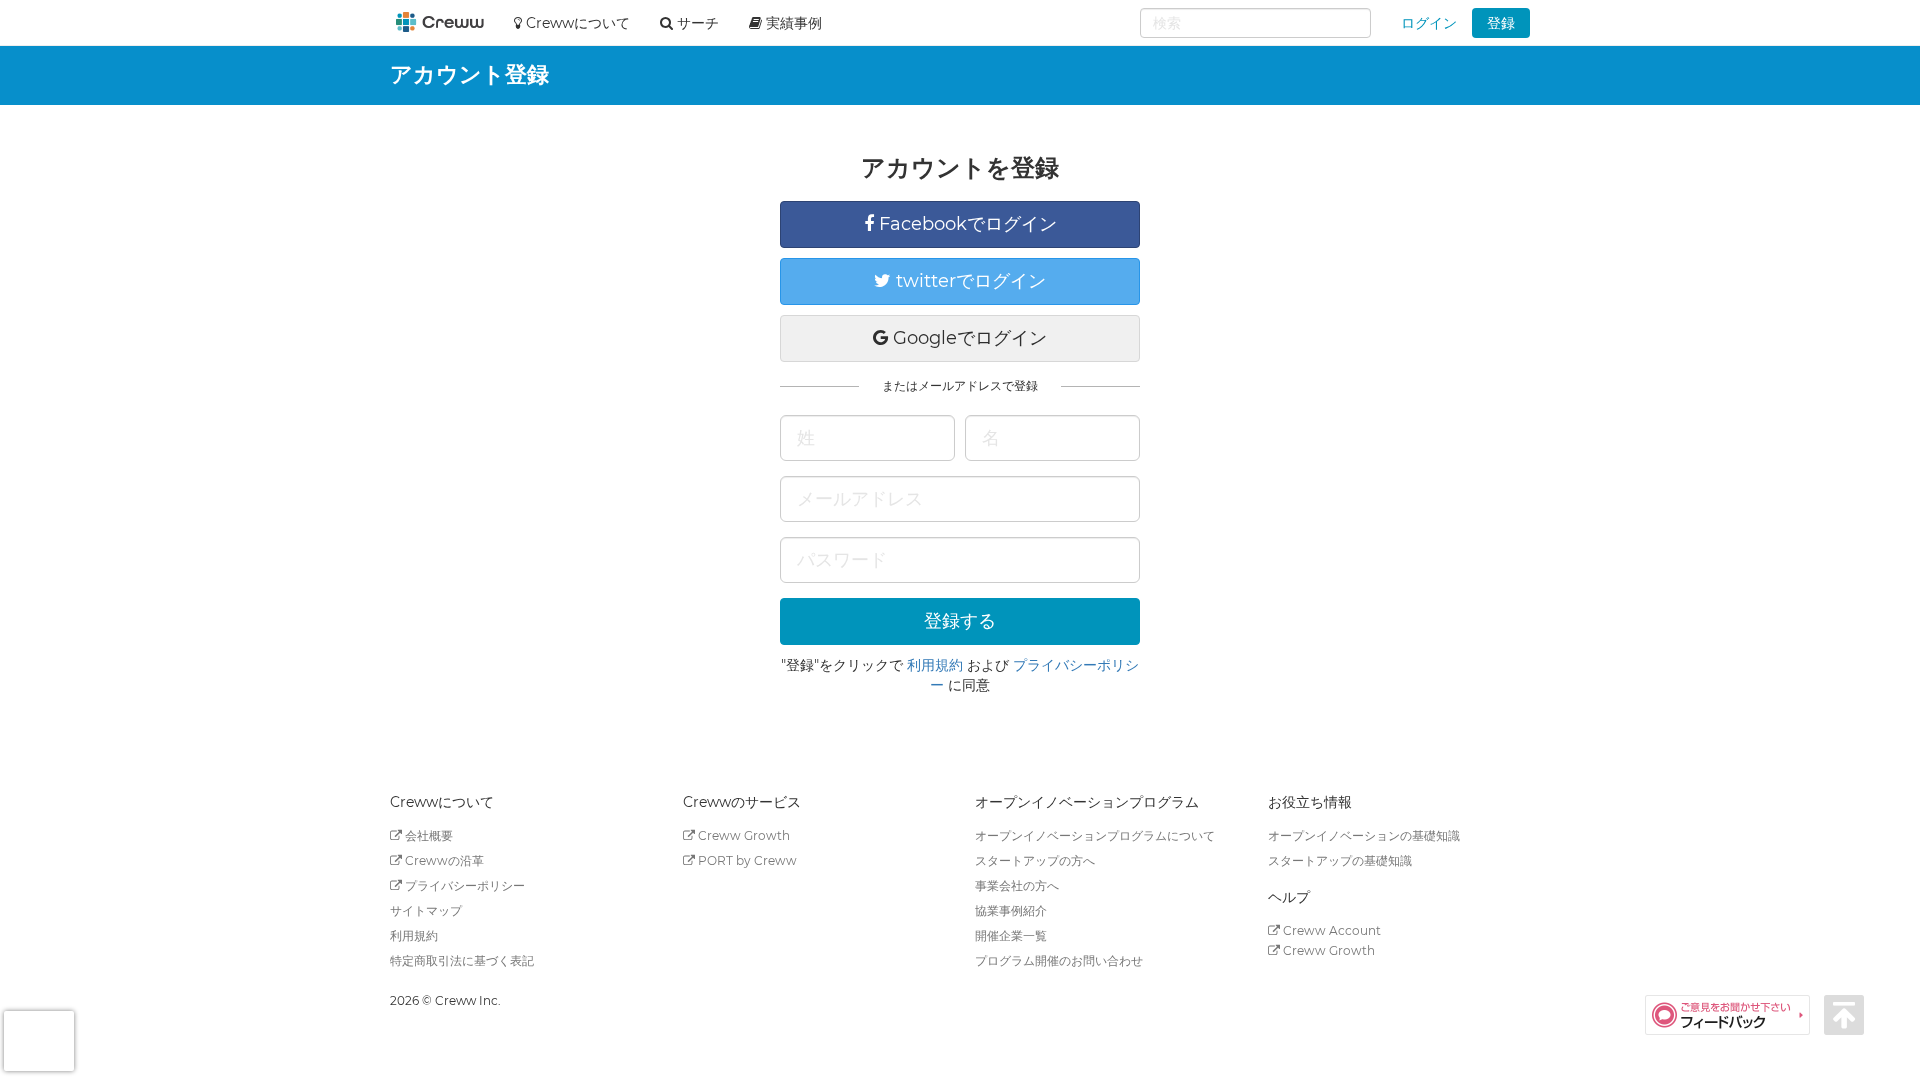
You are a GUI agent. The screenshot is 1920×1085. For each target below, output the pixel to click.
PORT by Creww (746, 860)
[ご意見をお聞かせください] (1734, 1014)
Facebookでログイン (965, 224)
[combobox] (1255, 23)
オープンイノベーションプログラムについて (1095, 835)
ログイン (1429, 23)
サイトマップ (426, 910)
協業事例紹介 (1011, 910)
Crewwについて (576, 23)
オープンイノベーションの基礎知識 (1364, 835)
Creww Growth (742, 835)
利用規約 (935, 665)
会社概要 (427, 835)
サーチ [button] (696, 23)
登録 (1501, 23)
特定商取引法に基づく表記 (462, 960)
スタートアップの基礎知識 (1340, 860)
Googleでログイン (967, 338)
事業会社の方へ (1017, 885)
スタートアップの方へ (1035, 860)
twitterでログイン (968, 281)
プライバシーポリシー (463, 885)
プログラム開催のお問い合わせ (1059, 960)
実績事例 (792, 23)
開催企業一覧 (1011, 935)
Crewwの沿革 (443, 860)
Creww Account (1330, 930)
